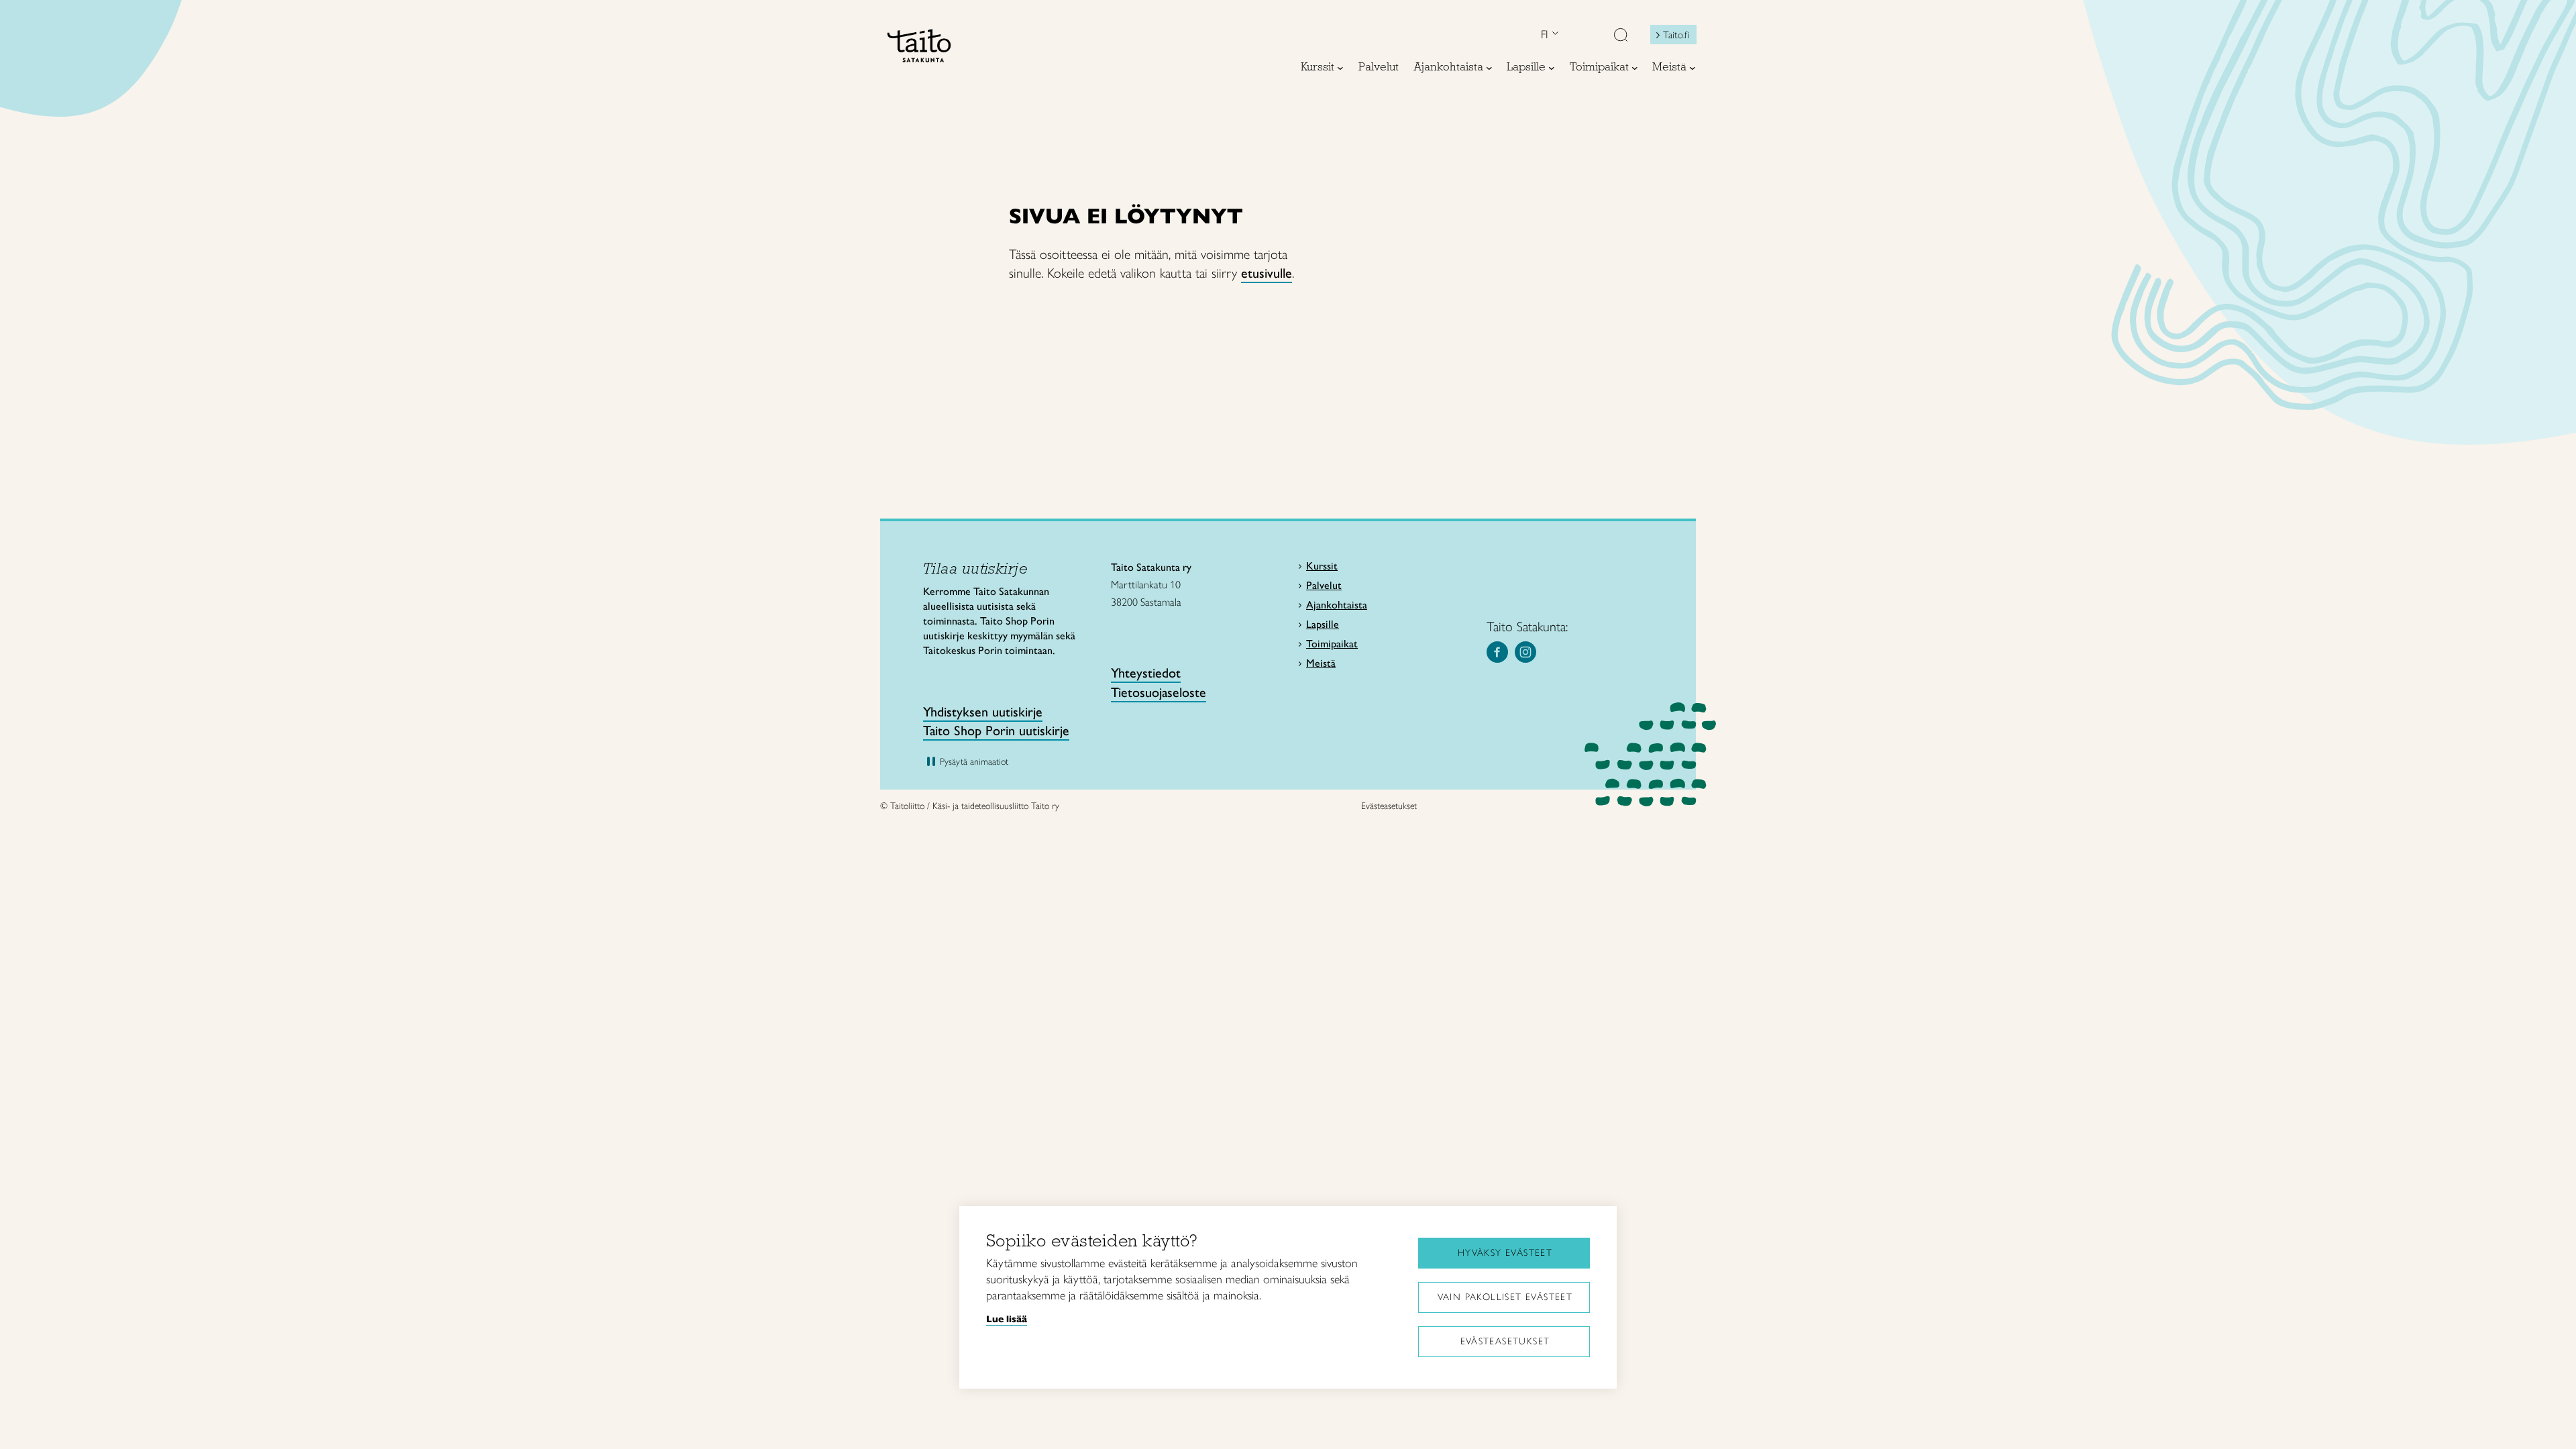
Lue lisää (1007, 1319)
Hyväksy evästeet (1505, 1253)
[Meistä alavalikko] (1693, 68)
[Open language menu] (1554, 35)
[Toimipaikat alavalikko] (1635, 68)
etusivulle (1267, 273)
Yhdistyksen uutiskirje (983, 712)
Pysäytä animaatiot (974, 762)
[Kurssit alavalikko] (1340, 68)
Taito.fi (1676, 35)
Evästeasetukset (1505, 1341)
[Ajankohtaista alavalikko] (1489, 68)
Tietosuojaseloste (1159, 692)
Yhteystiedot (1146, 673)
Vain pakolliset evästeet (1505, 1297)
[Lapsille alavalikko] (1552, 68)
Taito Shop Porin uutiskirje (996, 731)
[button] (1621, 36)
